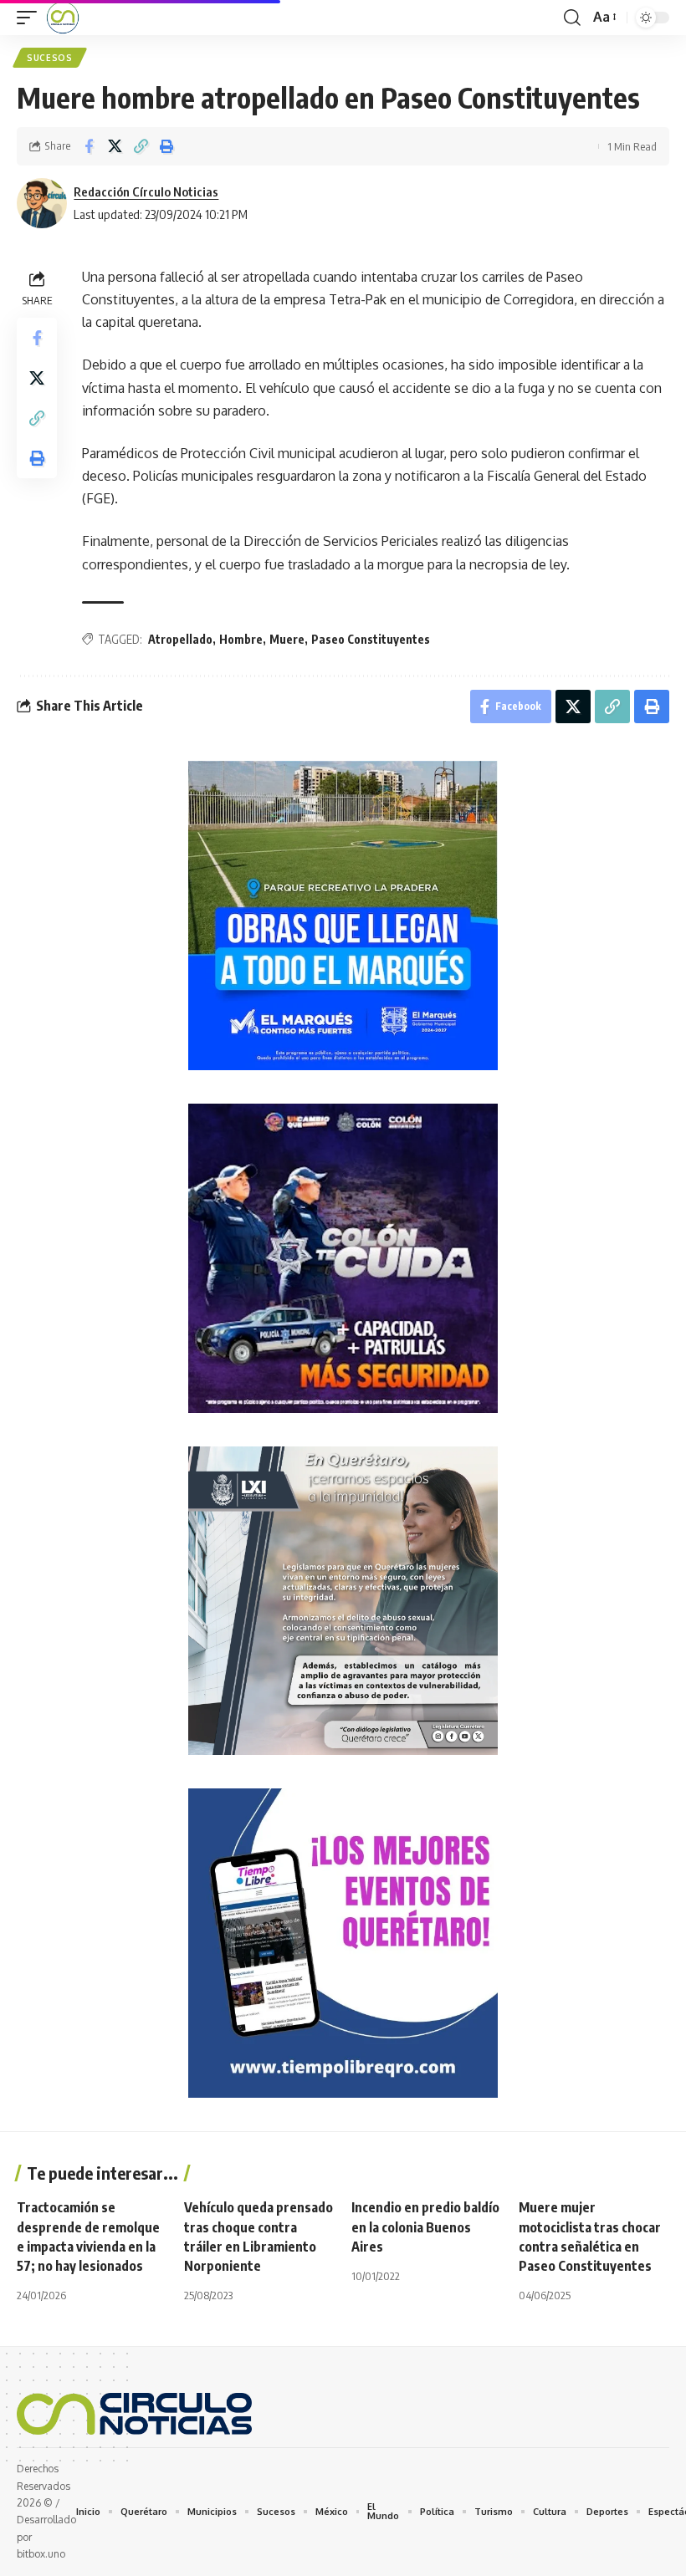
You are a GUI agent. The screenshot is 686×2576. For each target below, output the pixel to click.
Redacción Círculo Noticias (146, 191)
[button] (31, 18)
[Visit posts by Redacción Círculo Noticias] (42, 203)
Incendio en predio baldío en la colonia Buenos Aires (425, 2227)
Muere (287, 639)
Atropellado (180, 639)
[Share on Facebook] (89, 146)
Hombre (241, 639)
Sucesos (50, 58)
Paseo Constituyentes (371, 639)
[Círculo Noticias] (63, 18)
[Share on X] (115, 146)
